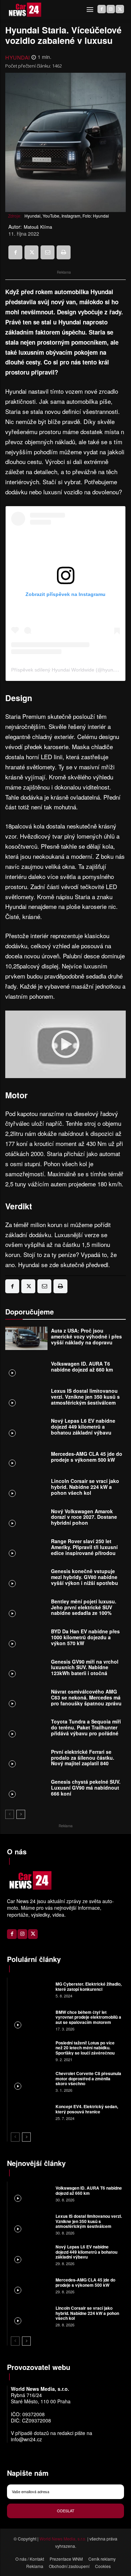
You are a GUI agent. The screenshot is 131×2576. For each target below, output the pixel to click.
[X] (120, 9)
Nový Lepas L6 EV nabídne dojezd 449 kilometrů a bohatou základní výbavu (83, 1427)
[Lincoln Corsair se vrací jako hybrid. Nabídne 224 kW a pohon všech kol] (26, 1489)
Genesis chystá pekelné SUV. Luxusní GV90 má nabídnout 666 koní (86, 1788)
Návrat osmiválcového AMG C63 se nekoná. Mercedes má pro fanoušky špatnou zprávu (86, 1697)
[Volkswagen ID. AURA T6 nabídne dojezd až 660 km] (26, 1368)
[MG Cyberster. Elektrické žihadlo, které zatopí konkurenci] (31, 1989)
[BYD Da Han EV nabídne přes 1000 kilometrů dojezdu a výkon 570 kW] (26, 1639)
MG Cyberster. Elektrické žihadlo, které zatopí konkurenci (89, 1986)
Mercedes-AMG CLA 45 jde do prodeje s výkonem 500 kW (87, 1457)
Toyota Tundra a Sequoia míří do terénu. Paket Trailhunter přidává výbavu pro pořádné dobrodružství (86, 1730)
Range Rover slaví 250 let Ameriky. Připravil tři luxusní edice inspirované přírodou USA (84, 1550)
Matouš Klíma (38, 227)
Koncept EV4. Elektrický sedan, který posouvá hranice (87, 2109)
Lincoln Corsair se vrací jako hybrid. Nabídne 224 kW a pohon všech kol (85, 1487)
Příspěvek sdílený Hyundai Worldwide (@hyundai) (66, 670)
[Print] (64, 252)
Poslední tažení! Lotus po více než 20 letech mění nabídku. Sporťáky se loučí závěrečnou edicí (85, 2050)
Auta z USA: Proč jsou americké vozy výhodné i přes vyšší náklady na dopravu (86, 1336)
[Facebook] (102, 9)
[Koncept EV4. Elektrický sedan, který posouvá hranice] (31, 2112)
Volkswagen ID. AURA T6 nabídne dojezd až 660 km (82, 1366)
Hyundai (18, 57)
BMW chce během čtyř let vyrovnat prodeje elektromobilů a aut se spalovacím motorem (88, 2017)
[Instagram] (111, 9)
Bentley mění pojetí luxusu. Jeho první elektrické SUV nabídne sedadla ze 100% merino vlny (84, 1610)
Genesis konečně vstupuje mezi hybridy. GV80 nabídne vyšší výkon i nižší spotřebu (85, 1577)
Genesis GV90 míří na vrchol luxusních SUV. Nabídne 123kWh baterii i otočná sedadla (85, 1670)
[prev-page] (10, 1814)
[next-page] (21, 1814)
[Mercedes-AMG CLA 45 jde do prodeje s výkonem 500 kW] (26, 1459)
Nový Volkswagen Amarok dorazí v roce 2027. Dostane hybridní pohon (84, 1517)
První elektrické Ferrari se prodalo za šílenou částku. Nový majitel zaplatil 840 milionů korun (83, 1760)
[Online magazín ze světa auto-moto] (24, 10)
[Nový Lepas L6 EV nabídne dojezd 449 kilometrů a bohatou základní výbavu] (26, 1428)
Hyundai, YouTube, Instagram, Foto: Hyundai (67, 216)
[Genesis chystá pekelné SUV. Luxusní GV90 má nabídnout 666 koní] (26, 1789)
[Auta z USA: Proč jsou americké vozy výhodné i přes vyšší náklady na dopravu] (26, 1338)
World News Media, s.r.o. (63, 2539)
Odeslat (66, 2511)
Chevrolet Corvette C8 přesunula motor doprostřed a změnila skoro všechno (88, 2078)
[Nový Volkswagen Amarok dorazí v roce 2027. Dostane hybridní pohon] (26, 1519)
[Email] (48, 252)
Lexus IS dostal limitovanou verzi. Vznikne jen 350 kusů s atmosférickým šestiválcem (85, 1397)
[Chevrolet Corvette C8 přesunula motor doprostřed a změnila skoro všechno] (31, 2081)
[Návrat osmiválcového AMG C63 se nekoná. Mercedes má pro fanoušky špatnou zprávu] (26, 1699)
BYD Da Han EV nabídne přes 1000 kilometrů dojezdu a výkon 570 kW (85, 1637)
